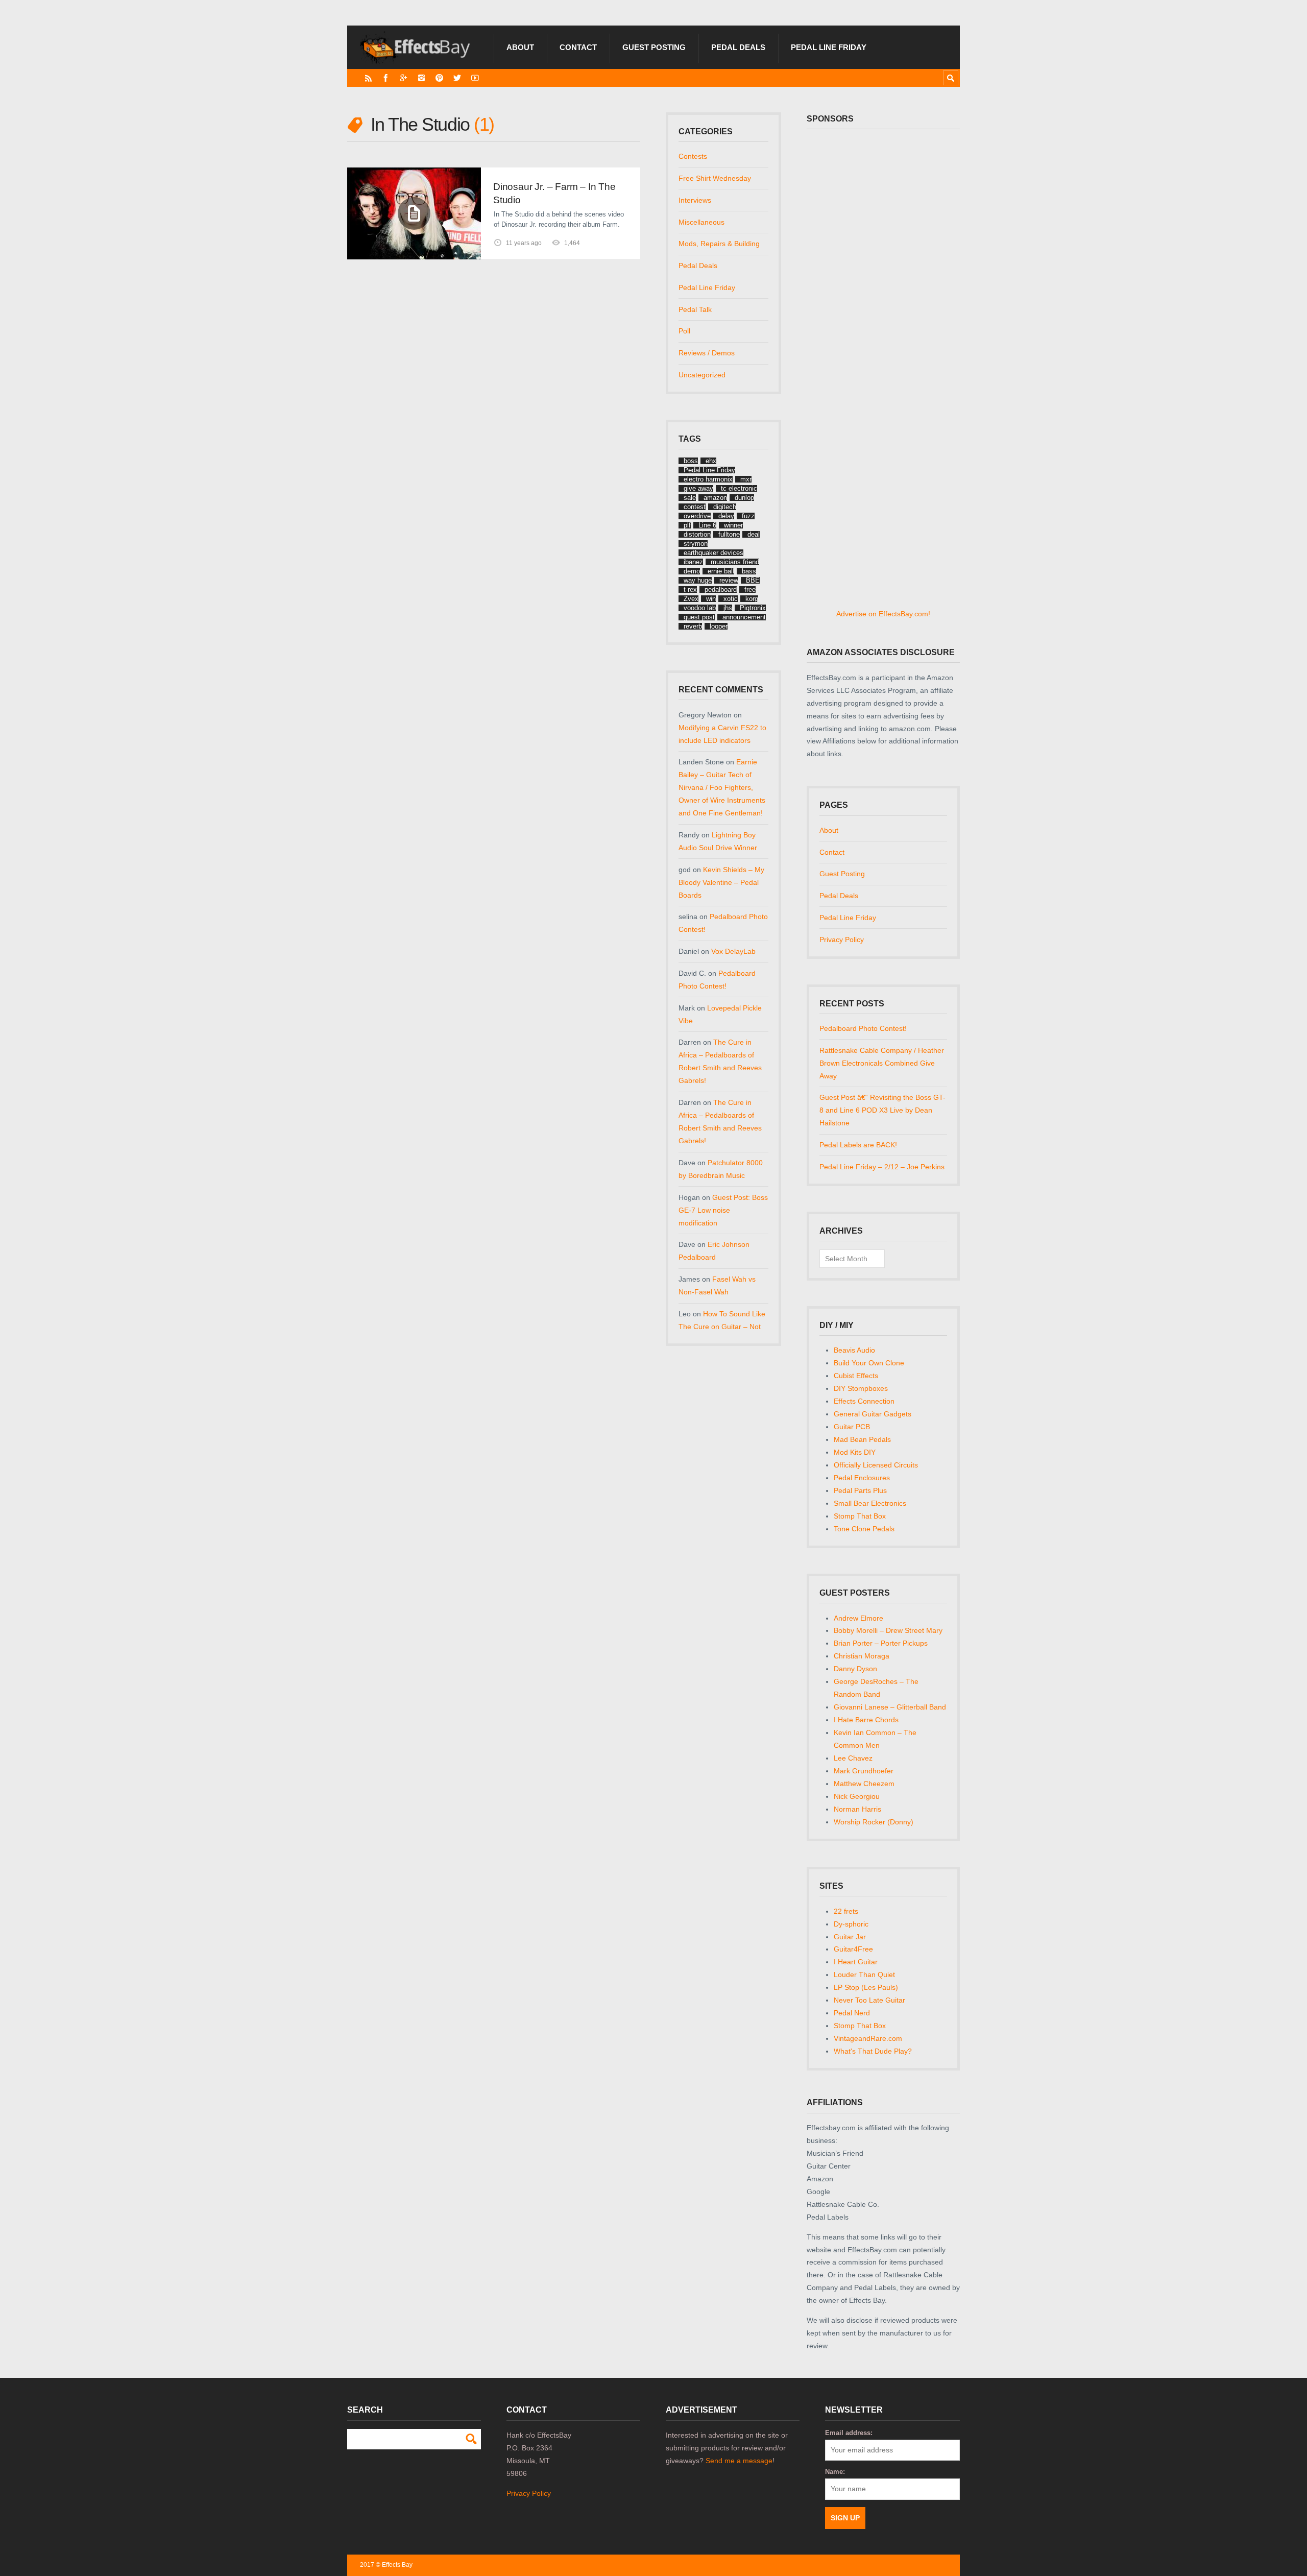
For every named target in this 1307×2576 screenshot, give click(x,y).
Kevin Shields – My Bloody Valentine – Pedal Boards (721, 882)
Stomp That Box (860, 1516)
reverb (693, 626)
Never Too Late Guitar (869, 2000)
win (711, 599)
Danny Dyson (855, 1669)
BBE (753, 580)
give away (698, 488)
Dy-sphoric (851, 1924)
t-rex (690, 589)
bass (749, 571)
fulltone (729, 534)
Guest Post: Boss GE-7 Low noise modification (723, 1210)
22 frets (846, 1911)
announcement (744, 617)
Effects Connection (864, 1401)
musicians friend (735, 562)
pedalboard (721, 589)
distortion (697, 534)
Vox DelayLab (733, 951)
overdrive (697, 516)
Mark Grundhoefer (864, 1771)
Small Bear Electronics (870, 1503)
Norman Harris (857, 1809)
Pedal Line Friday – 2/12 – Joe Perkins (882, 1167)
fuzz (748, 516)
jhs (728, 608)
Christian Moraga (862, 1656)
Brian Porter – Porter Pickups (881, 1643)
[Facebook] (386, 78)
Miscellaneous (701, 222)
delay (726, 516)
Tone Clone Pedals (864, 1529)
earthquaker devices (713, 553)
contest (695, 507)
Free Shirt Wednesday (715, 178)
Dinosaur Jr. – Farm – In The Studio (554, 193)
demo (692, 571)
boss (691, 461)
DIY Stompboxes (861, 1388)
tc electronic (739, 488)
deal (754, 534)
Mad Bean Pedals (862, 1439)
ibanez (693, 562)
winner (733, 525)
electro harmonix (708, 479)
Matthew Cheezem (864, 1784)
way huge (698, 580)
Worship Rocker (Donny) (874, 1822)
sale (690, 498)
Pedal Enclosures (862, 1478)
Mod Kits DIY (855, 1452)
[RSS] (368, 78)
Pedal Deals (738, 47)
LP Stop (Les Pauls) (866, 1987)
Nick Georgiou (857, 1796)
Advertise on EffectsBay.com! (883, 614)
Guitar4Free (853, 1949)
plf (687, 525)
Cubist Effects (856, 1376)
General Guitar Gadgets (873, 1414)
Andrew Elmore (858, 1618)
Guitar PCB (852, 1427)
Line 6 (707, 525)
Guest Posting (654, 47)
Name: (835, 2472)
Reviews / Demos (707, 353)
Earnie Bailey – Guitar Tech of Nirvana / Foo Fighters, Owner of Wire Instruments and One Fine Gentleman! (722, 787)
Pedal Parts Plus (860, 1490)
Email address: (849, 2433)
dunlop (744, 498)
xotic (731, 599)
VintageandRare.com (868, 2038)
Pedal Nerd (852, 2013)
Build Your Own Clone (869, 1363)
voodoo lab (700, 608)
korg (752, 599)
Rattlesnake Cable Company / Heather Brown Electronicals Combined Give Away (882, 1063)
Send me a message (739, 2461)
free (750, 589)
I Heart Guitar (856, 1962)
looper (719, 626)
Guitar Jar (850, 1937)
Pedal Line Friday (829, 47)
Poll (684, 331)
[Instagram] (421, 78)
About (520, 47)
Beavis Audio (854, 1350)
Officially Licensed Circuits (876, 1465)
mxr (746, 479)
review (729, 580)
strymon (696, 544)
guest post (699, 617)
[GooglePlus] (404, 78)
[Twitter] (457, 78)
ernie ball (721, 571)
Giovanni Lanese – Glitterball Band (890, 1707)
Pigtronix (753, 608)
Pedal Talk (695, 309)
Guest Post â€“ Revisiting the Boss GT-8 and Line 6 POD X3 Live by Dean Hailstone (882, 1110)
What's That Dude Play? (873, 2051)
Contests (693, 156)
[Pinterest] (439, 78)
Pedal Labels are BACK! (858, 1145)
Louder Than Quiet (864, 1975)
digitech (725, 507)
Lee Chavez (853, 1758)
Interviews (695, 200)
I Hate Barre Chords (866, 1720)
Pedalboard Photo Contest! (863, 1028)
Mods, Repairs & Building (719, 244)
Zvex (691, 599)
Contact (578, 47)
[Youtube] (475, 78)
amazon (715, 498)
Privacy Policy (842, 940)
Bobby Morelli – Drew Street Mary (888, 1630)
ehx (711, 461)
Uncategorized (702, 375)
